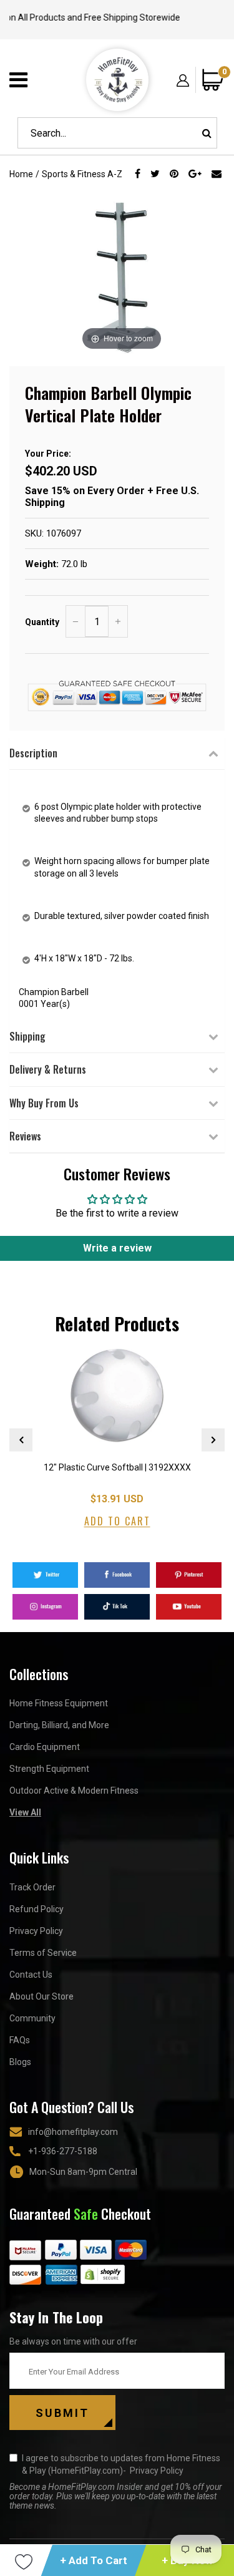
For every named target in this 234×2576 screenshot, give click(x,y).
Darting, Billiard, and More (59, 1725)
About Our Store (41, 1996)
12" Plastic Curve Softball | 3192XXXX (117, 1467)
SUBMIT (62, 2413)
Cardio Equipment (45, 1747)
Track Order (32, 1887)
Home (21, 174)
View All (25, 1812)
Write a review (117, 1248)
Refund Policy (37, 1909)
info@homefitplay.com (73, 2132)
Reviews (25, 1136)
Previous (21, 1440)
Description (33, 753)
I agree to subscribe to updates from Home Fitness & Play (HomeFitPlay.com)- (121, 2464)
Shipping (27, 1036)
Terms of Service (43, 1953)
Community (32, 2018)
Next (213, 1440)
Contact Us (31, 1975)
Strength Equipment (49, 1769)
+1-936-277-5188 (63, 2151)
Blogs (20, 2062)
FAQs (20, 2040)
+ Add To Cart (94, 2560)
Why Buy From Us (44, 1103)
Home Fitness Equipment (59, 1703)
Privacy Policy (36, 1931)
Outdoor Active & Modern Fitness (74, 1791)
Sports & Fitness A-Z (82, 174)
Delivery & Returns (48, 1069)
